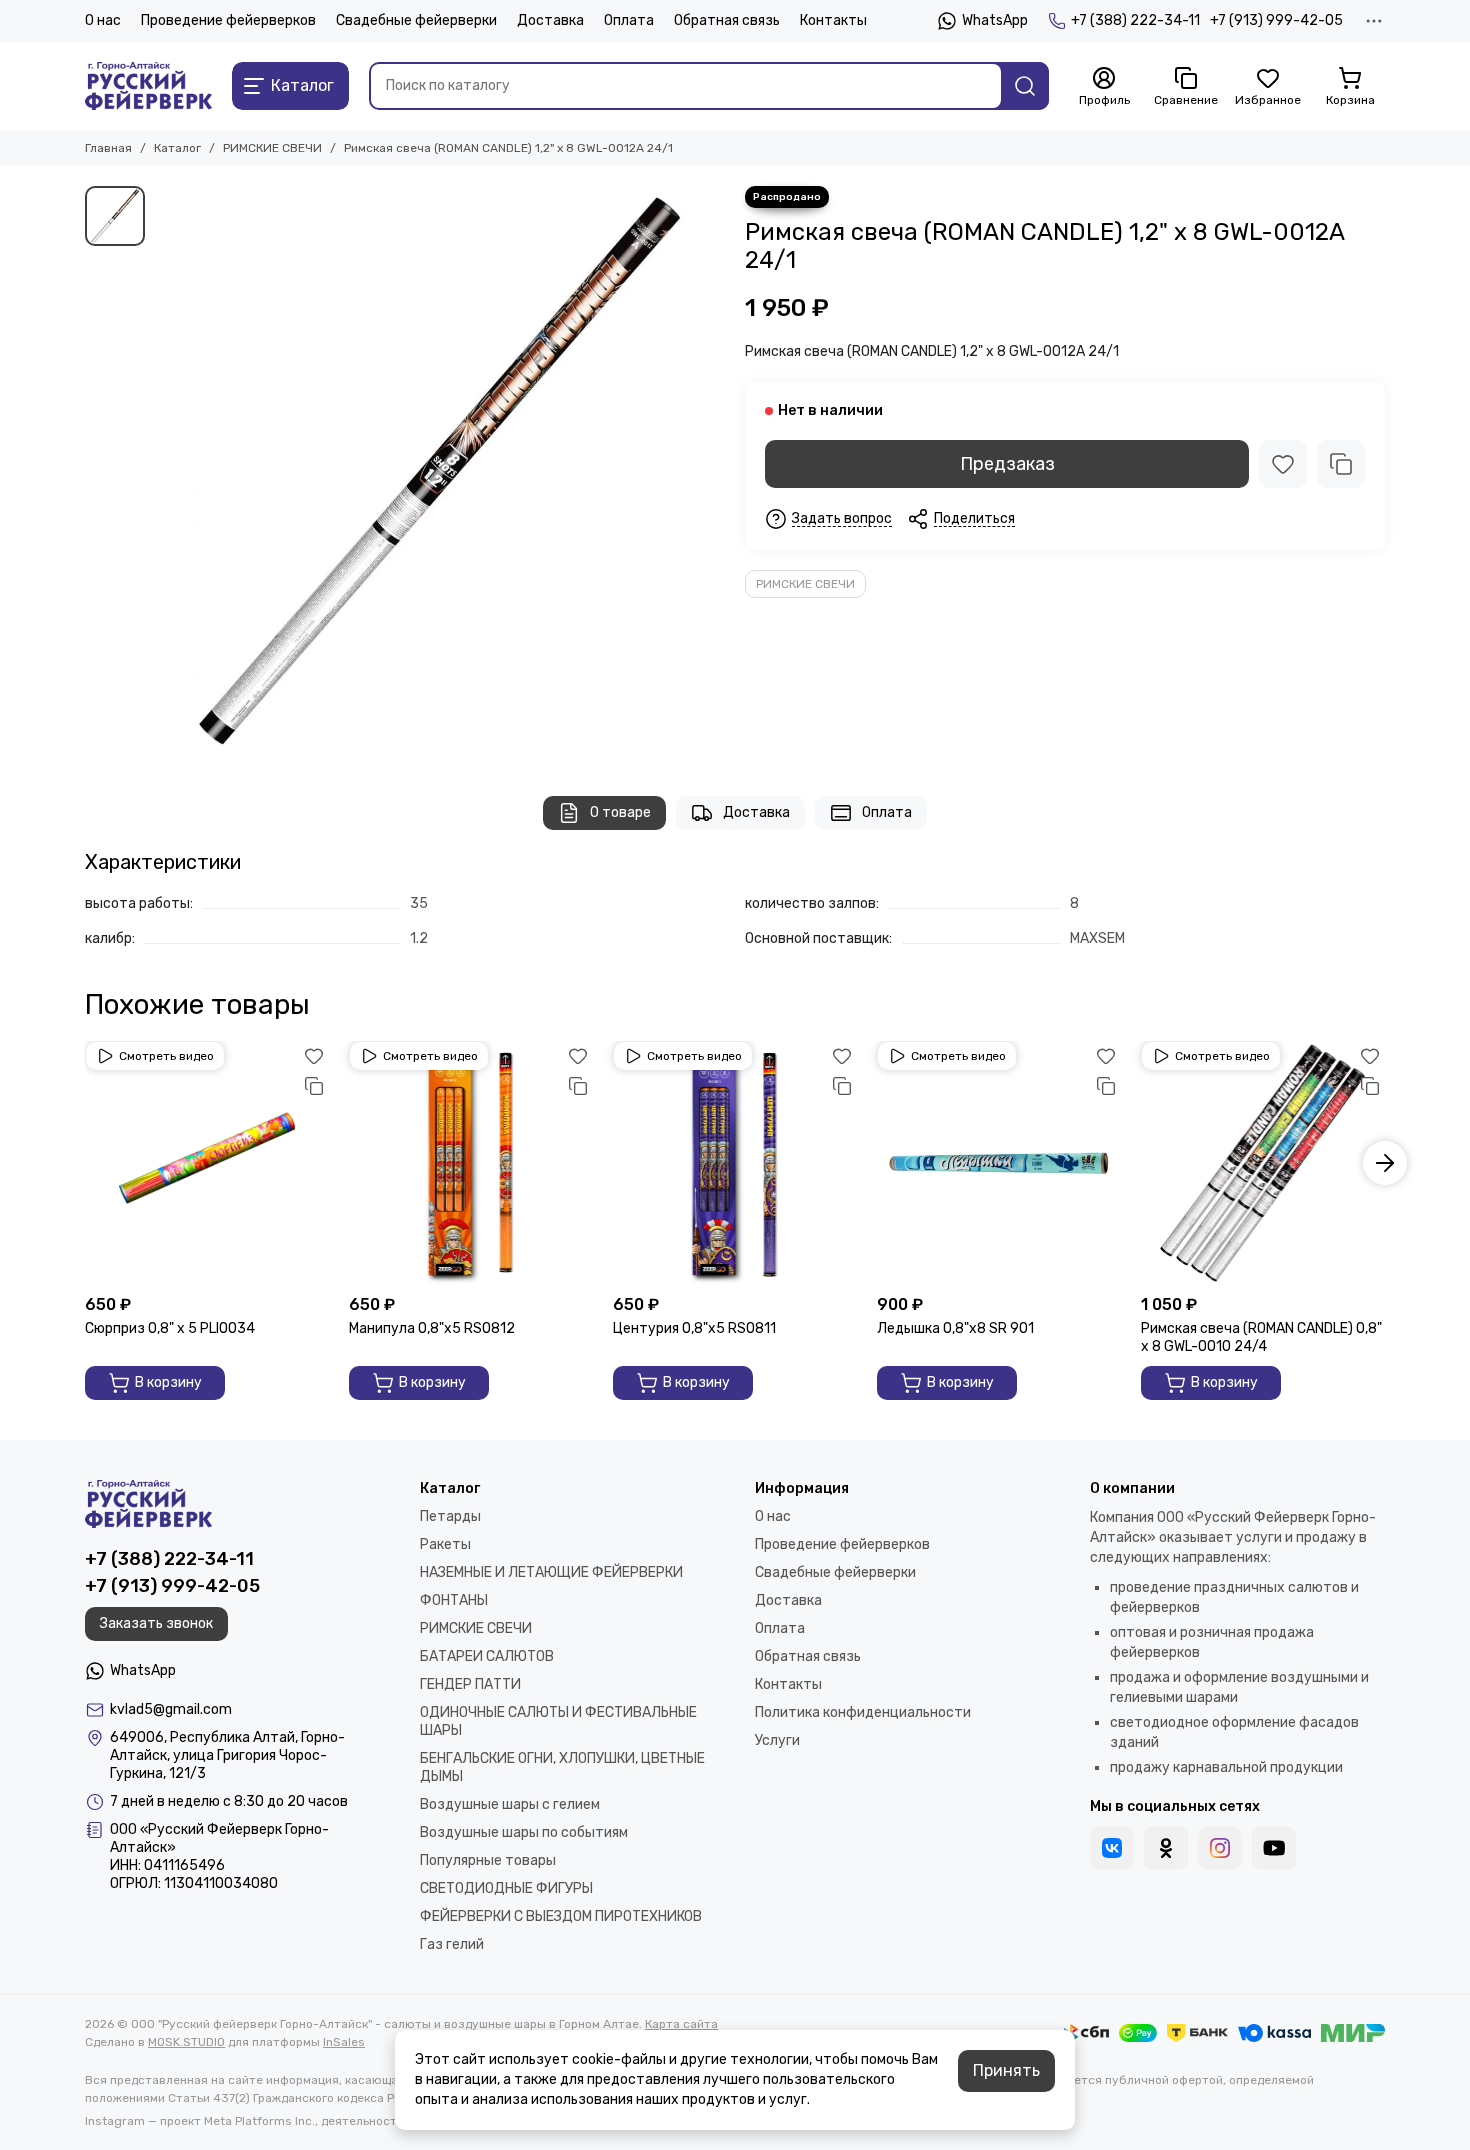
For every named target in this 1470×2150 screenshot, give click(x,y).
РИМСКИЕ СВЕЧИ (272, 148)
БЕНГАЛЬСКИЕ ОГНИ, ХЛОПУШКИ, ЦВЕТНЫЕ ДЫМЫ (562, 1767)
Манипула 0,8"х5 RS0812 (432, 1328)
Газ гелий (452, 1944)
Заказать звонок (156, 1623)
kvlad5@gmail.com (171, 1709)
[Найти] (1025, 86)
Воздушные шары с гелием (510, 1804)
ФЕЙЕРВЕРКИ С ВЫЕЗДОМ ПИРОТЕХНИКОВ (561, 1916)
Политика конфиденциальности (863, 1712)
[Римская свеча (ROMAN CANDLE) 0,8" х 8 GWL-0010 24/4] (1263, 1163)
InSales (344, 2042)
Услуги (777, 1740)
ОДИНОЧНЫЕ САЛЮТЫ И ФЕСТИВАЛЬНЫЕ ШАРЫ (558, 1721)
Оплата (629, 20)
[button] (85, 1163)
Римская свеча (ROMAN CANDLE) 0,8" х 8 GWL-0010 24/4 (1261, 1337)
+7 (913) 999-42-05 (1276, 20)
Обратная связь (727, 20)
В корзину (168, 1382)
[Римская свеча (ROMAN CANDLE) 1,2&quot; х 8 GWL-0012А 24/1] (440, 471)
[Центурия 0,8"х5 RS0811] (735, 1163)
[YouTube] (1274, 1848)
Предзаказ (1007, 464)
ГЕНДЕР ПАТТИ (470, 1684)
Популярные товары (488, 1860)
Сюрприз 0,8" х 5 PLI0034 (170, 1328)
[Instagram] (1220, 1848)
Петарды (450, 1516)
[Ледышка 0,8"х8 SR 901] (999, 1163)
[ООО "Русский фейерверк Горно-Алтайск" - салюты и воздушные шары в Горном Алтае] (148, 86)
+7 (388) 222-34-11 (1135, 20)
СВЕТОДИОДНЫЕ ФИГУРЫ (506, 1888)
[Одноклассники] (1166, 1848)
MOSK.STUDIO (186, 2042)
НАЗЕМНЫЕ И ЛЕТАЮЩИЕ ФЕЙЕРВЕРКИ (551, 1572)
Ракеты (445, 1544)
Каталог (177, 148)
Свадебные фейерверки (416, 20)
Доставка (550, 20)
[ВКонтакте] (1112, 1848)
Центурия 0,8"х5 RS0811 (694, 1328)
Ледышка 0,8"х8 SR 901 (955, 1328)
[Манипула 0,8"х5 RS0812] (471, 1163)
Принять (1006, 2070)
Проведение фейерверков (228, 20)
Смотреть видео (166, 1056)
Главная (108, 148)
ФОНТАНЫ (454, 1600)
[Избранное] (1283, 464)
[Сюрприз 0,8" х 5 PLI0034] (207, 1163)
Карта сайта (681, 2024)
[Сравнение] (1341, 464)
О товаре (620, 812)
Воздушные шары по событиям (524, 1832)
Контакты (833, 20)
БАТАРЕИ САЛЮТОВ (487, 1656)
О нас (103, 20)
